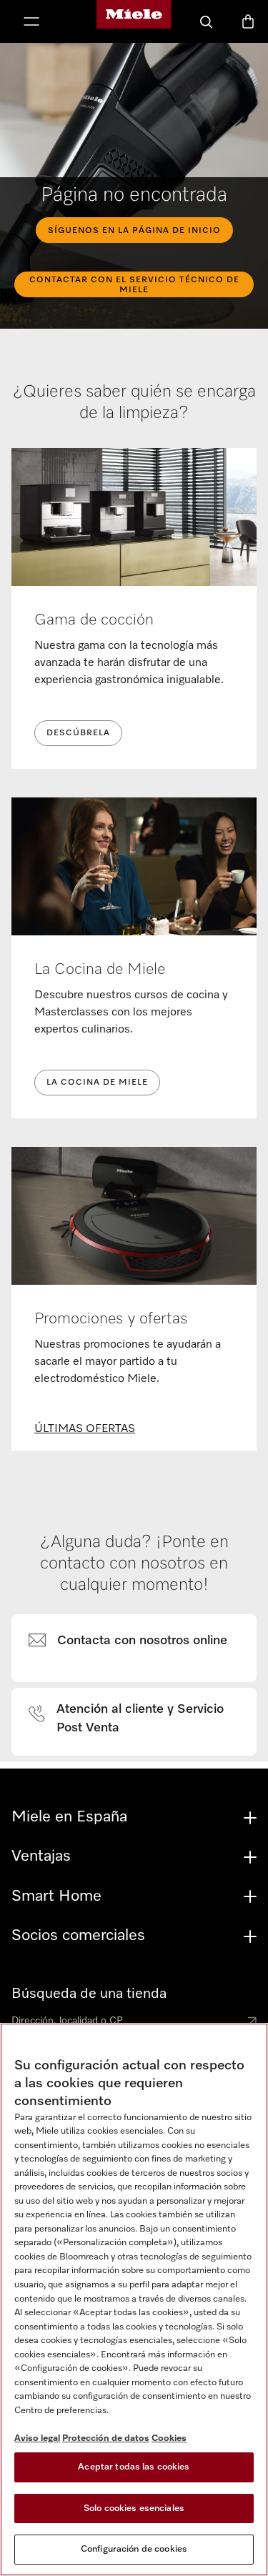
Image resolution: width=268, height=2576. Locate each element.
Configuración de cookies (134, 2549)
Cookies (169, 2438)
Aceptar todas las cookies (134, 2467)
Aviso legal (37, 2438)
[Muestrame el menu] (31, 23)
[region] (134, 2299)
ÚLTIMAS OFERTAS (85, 1429)
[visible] (137, 1641)
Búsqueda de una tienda (89, 1994)
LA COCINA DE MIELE (97, 1083)
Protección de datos (106, 2438)
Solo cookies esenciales (134, 2508)
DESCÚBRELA (78, 733)
